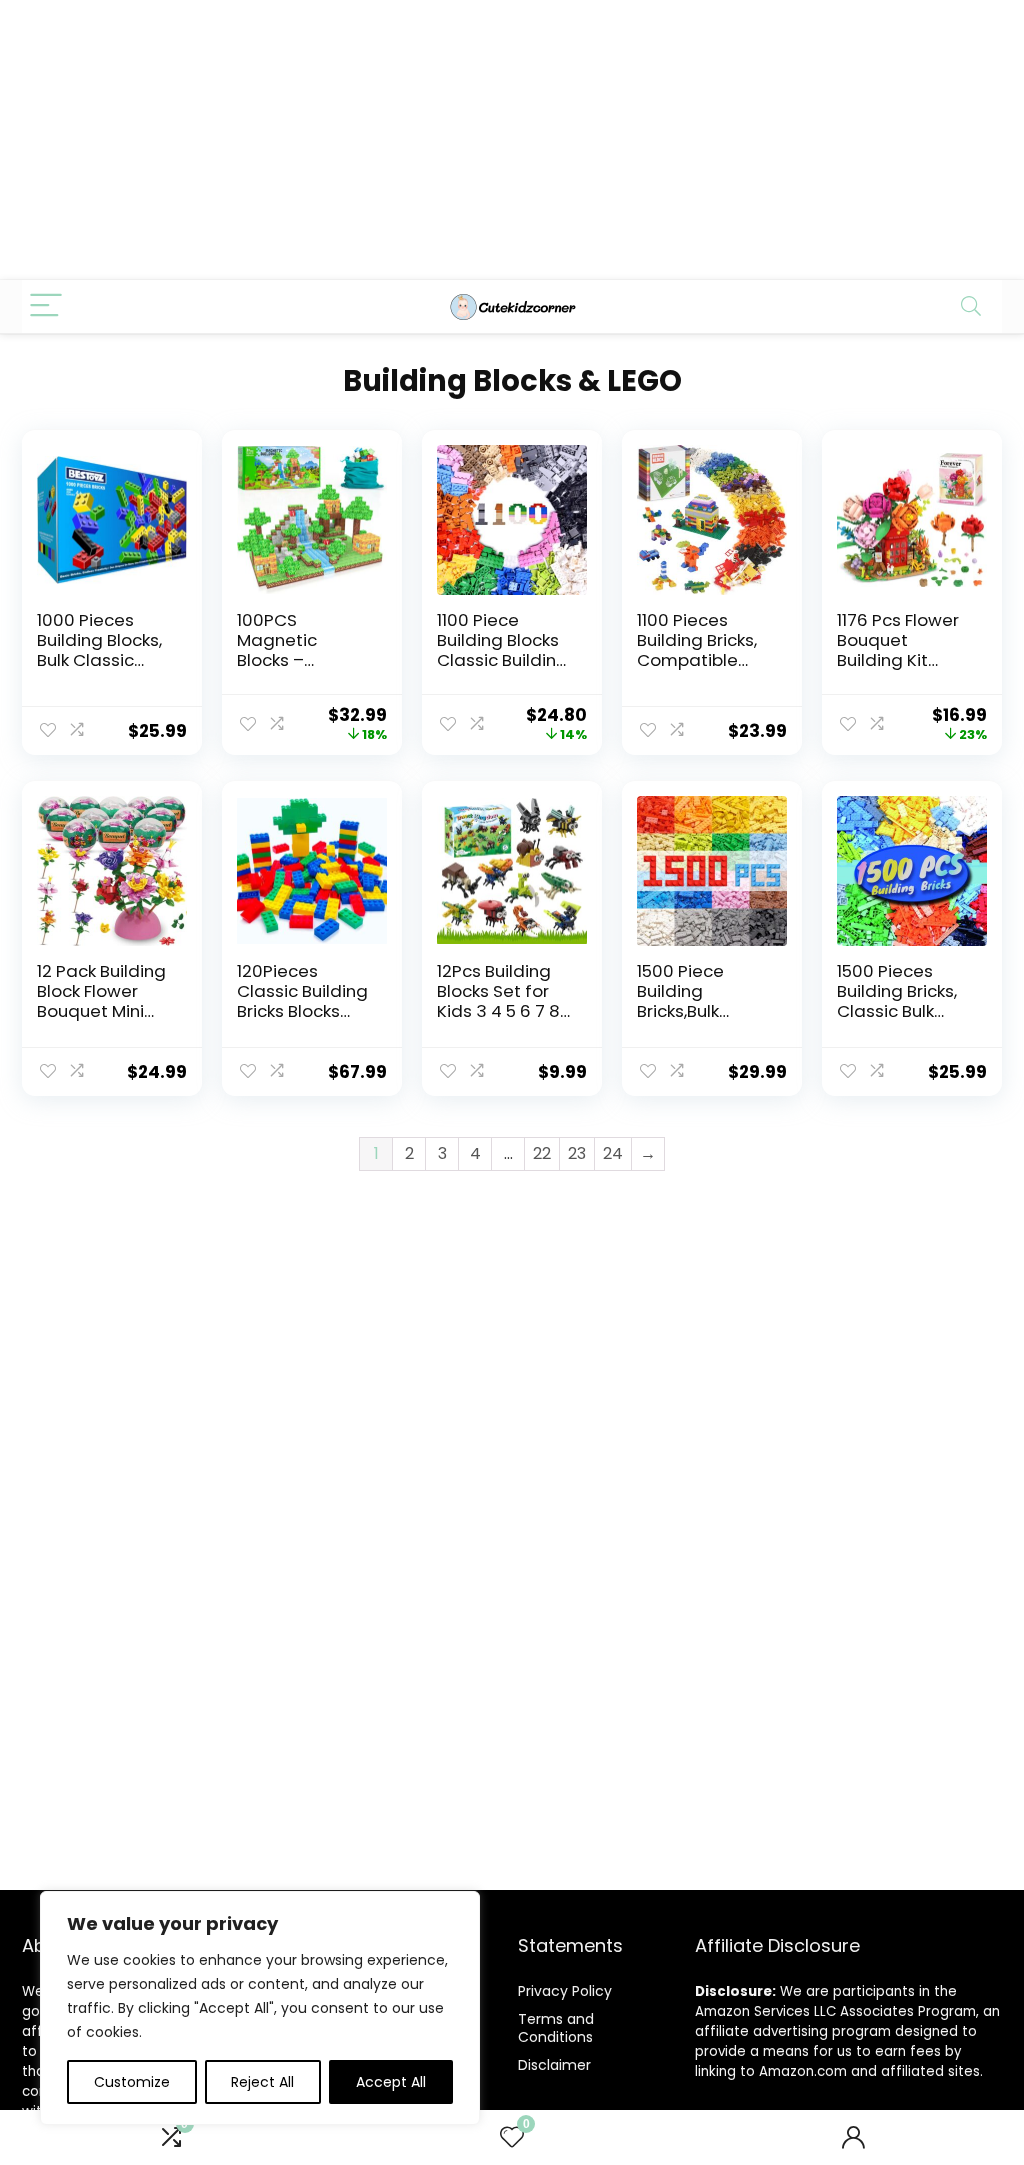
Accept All (391, 2082)
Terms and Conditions (556, 2028)
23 (577, 1153)
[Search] (971, 306)
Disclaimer (554, 2065)
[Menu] (46, 306)
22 (542, 1153)
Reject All (262, 2082)
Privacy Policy (565, 1991)
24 (613, 1153)
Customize (132, 2082)
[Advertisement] (512, 140)
